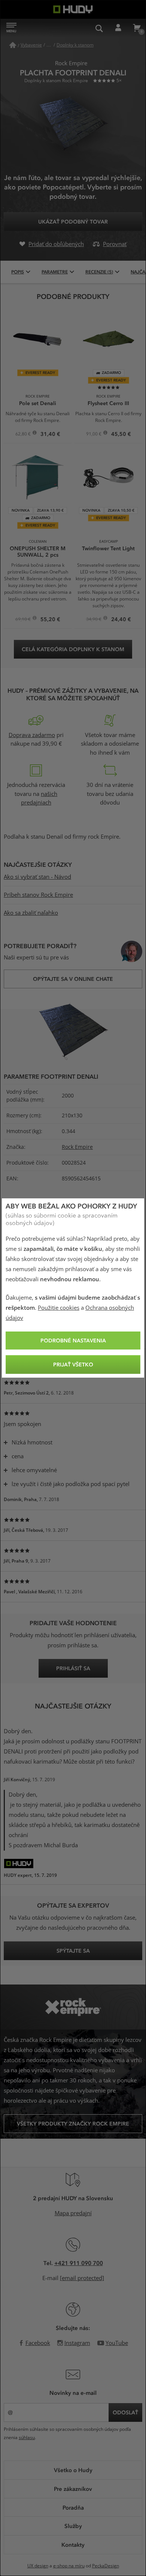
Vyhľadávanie (99, 28)
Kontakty (73, 2544)
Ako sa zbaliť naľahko (31, 913)
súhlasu (27, 2438)
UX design (38, 2566)
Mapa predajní (73, 2213)
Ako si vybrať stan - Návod (37, 877)
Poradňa (73, 2507)
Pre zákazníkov (73, 2489)
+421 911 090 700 (79, 2263)
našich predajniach (39, 799)
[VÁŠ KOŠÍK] (137, 28)
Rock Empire (77, 1147)
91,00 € (94, 435)
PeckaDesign (106, 2566)
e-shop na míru (69, 2566)
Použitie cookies (59, 1308)
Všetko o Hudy (73, 2470)
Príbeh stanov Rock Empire (38, 895)
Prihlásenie (118, 28)
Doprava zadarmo (32, 735)
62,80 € (24, 435)
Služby (73, 2526)
